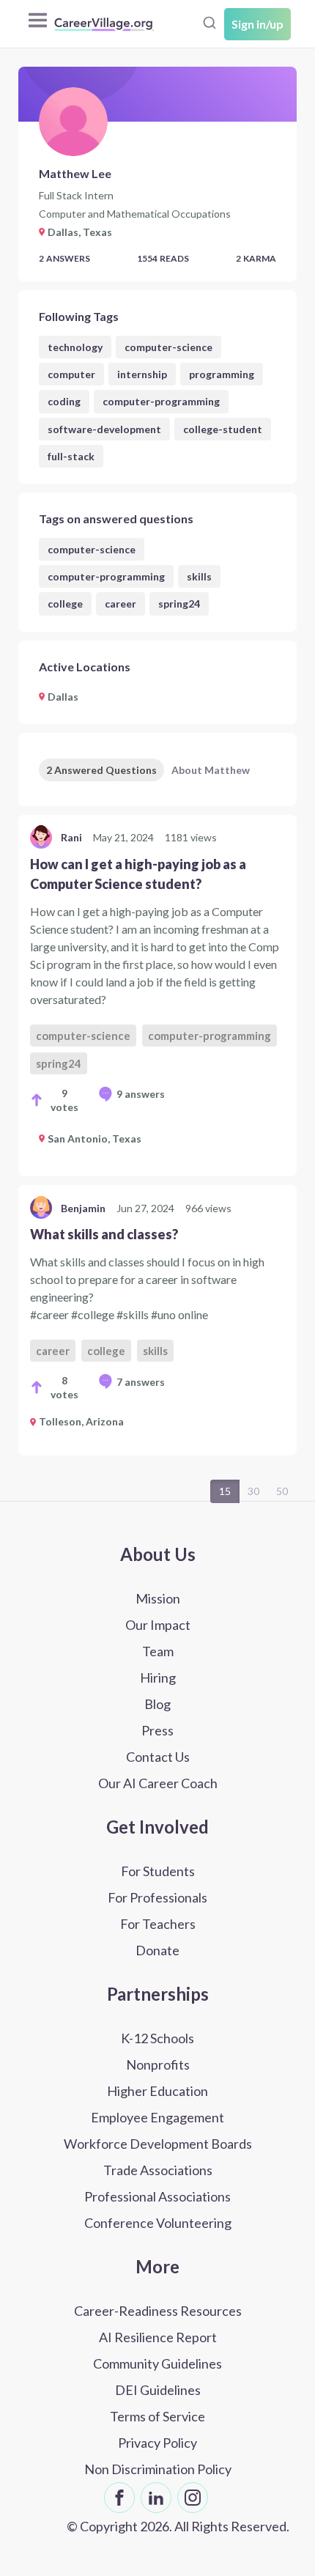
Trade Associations (158, 2170)
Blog (157, 1704)
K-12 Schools (157, 2038)
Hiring (158, 1678)
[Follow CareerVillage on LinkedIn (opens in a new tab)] (156, 2498)
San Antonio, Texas (94, 1138)
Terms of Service (157, 2416)
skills (199, 576)
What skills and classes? (104, 1234)
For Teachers (158, 1924)
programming (222, 374)
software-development (104, 429)
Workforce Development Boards (158, 2144)
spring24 (179, 604)
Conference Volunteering (158, 2223)
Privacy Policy (157, 2443)
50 (282, 1491)
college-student (223, 429)
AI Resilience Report (158, 2337)
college (65, 604)
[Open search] (210, 23)
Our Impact (158, 1625)
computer (71, 374)
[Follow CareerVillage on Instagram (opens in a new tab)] (193, 2498)
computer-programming (161, 401)
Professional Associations (157, 2196)
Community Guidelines (157, 2363)
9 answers (141, 1094)
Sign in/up (257, 24)
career (121, 604)
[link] (157, 996)
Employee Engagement (157, 2117)
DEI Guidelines (158, 2390)
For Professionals (157, 1897)
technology (75, 347)
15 (225, 1491)
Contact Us (158, 1757)
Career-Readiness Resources (158, 2311)
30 (253, 1491)
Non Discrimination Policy (158, 2469)
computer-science (168, 347)
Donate (157, 1950)
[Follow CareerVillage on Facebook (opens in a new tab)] (119, 2498)
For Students (158, 1871)
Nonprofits (158, 2064)
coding (64, 401)
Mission (158, 1598)
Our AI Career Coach (158, 1783)
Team (158, 1651)
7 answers (141, 1382)
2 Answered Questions (101, 770)
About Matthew (211, 770)
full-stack (71, 456)
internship (142, 374)
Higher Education (157, 2091)
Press (157, 1730)
